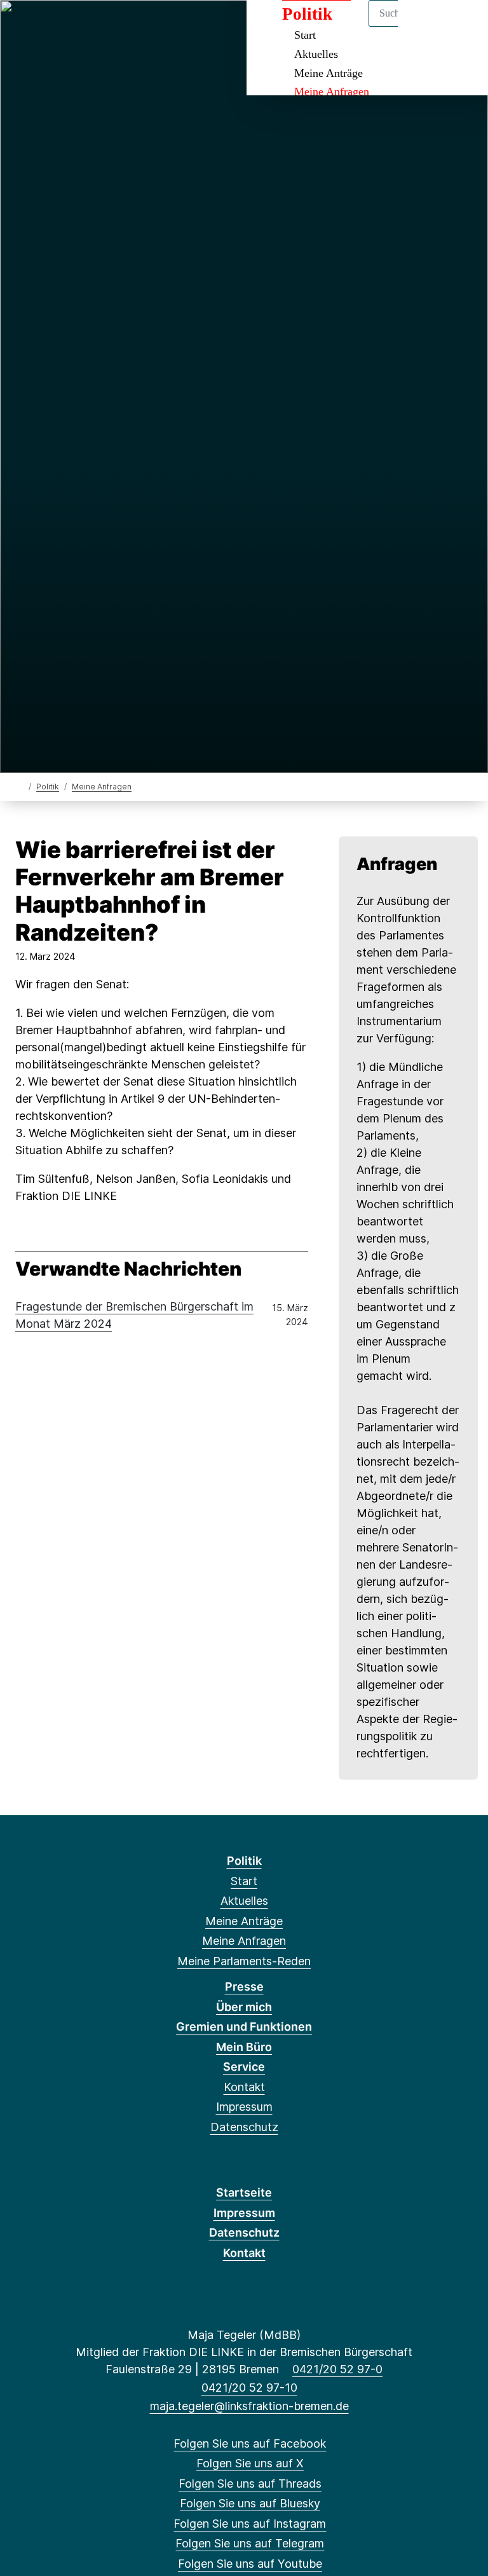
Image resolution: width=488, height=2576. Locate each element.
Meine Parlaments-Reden (244, 1961)
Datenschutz (244, 2127)
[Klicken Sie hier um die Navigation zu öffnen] (462, 26)
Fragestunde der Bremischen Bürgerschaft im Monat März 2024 (134, 1315)
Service (244, 2067)
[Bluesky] (87, 27)
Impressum (244, 2107)
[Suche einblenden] (424, 26)
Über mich (244, 2007)
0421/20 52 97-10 (249, 2388)
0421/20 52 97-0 (337, 2369)
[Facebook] (24, 27)
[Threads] (66, 27)
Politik (48, 787)
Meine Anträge (329, 73)
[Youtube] (150, 27)
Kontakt (244, 2087)
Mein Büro (244, 2047)
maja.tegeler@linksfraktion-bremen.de (249, 2406)
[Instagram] (108, 27)
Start (244, 1881)
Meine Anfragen (332, 92)
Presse (244, 1987)
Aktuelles (316, 54)
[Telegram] (129, 27)
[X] (45, 27)
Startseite (244, 2192)
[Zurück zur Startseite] (21, 786)
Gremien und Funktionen (244, 2027)
